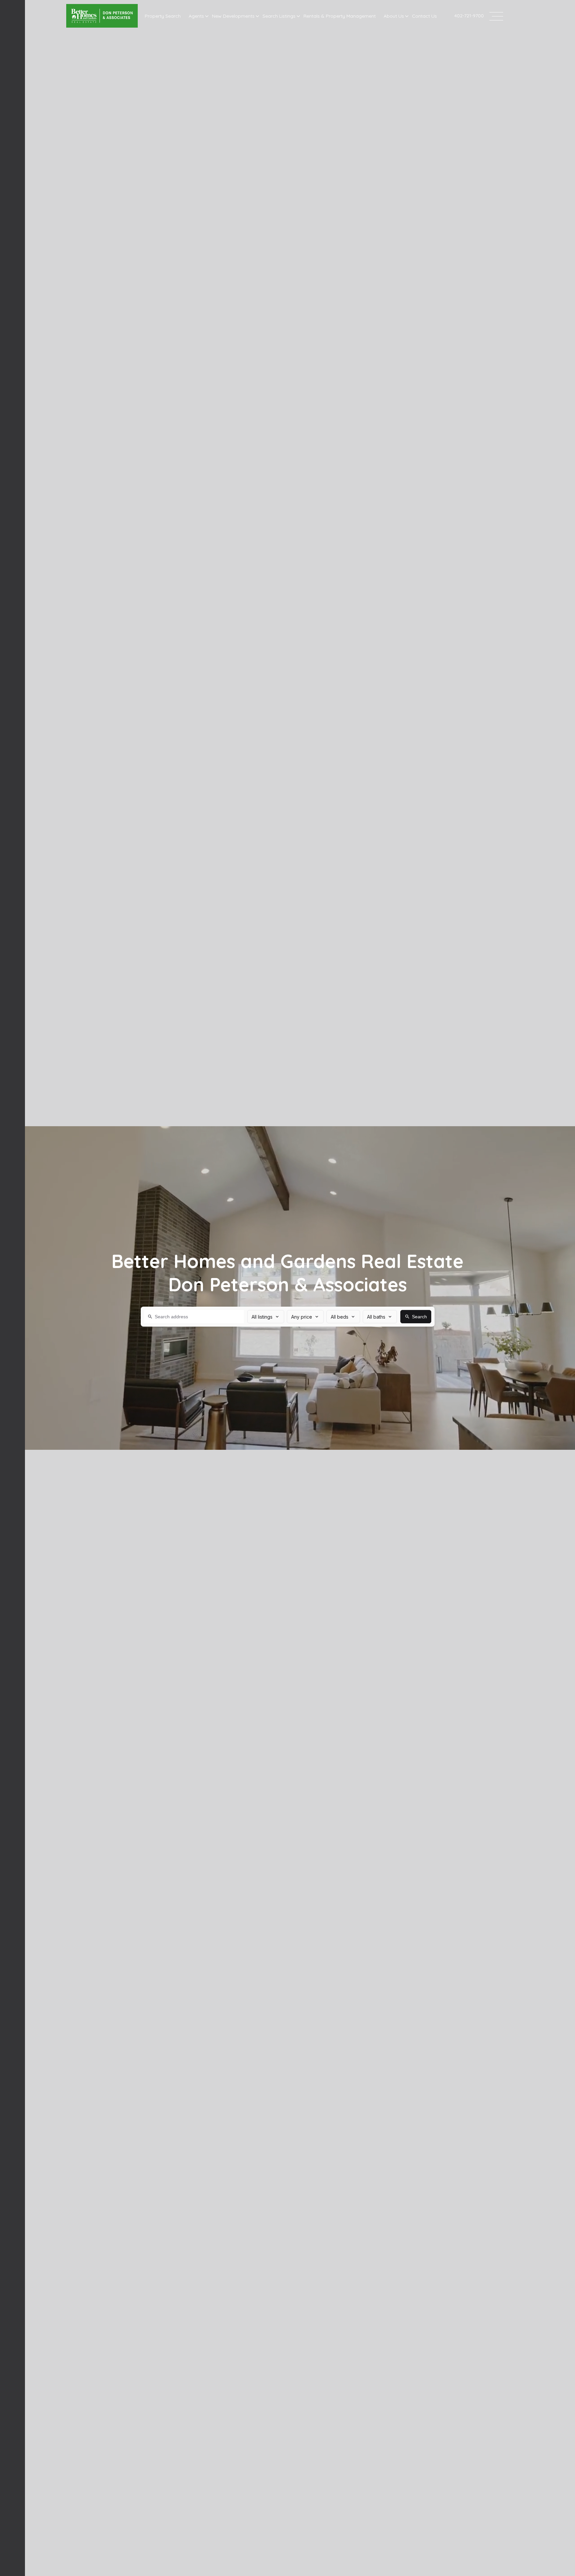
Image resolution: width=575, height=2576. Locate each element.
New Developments (233, 16)
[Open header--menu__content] (496, 16)
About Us (394, 16)
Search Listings (279, 16)
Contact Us (424, 16)
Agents (196, 16)
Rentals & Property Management (340, 16)
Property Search (163, 16)
